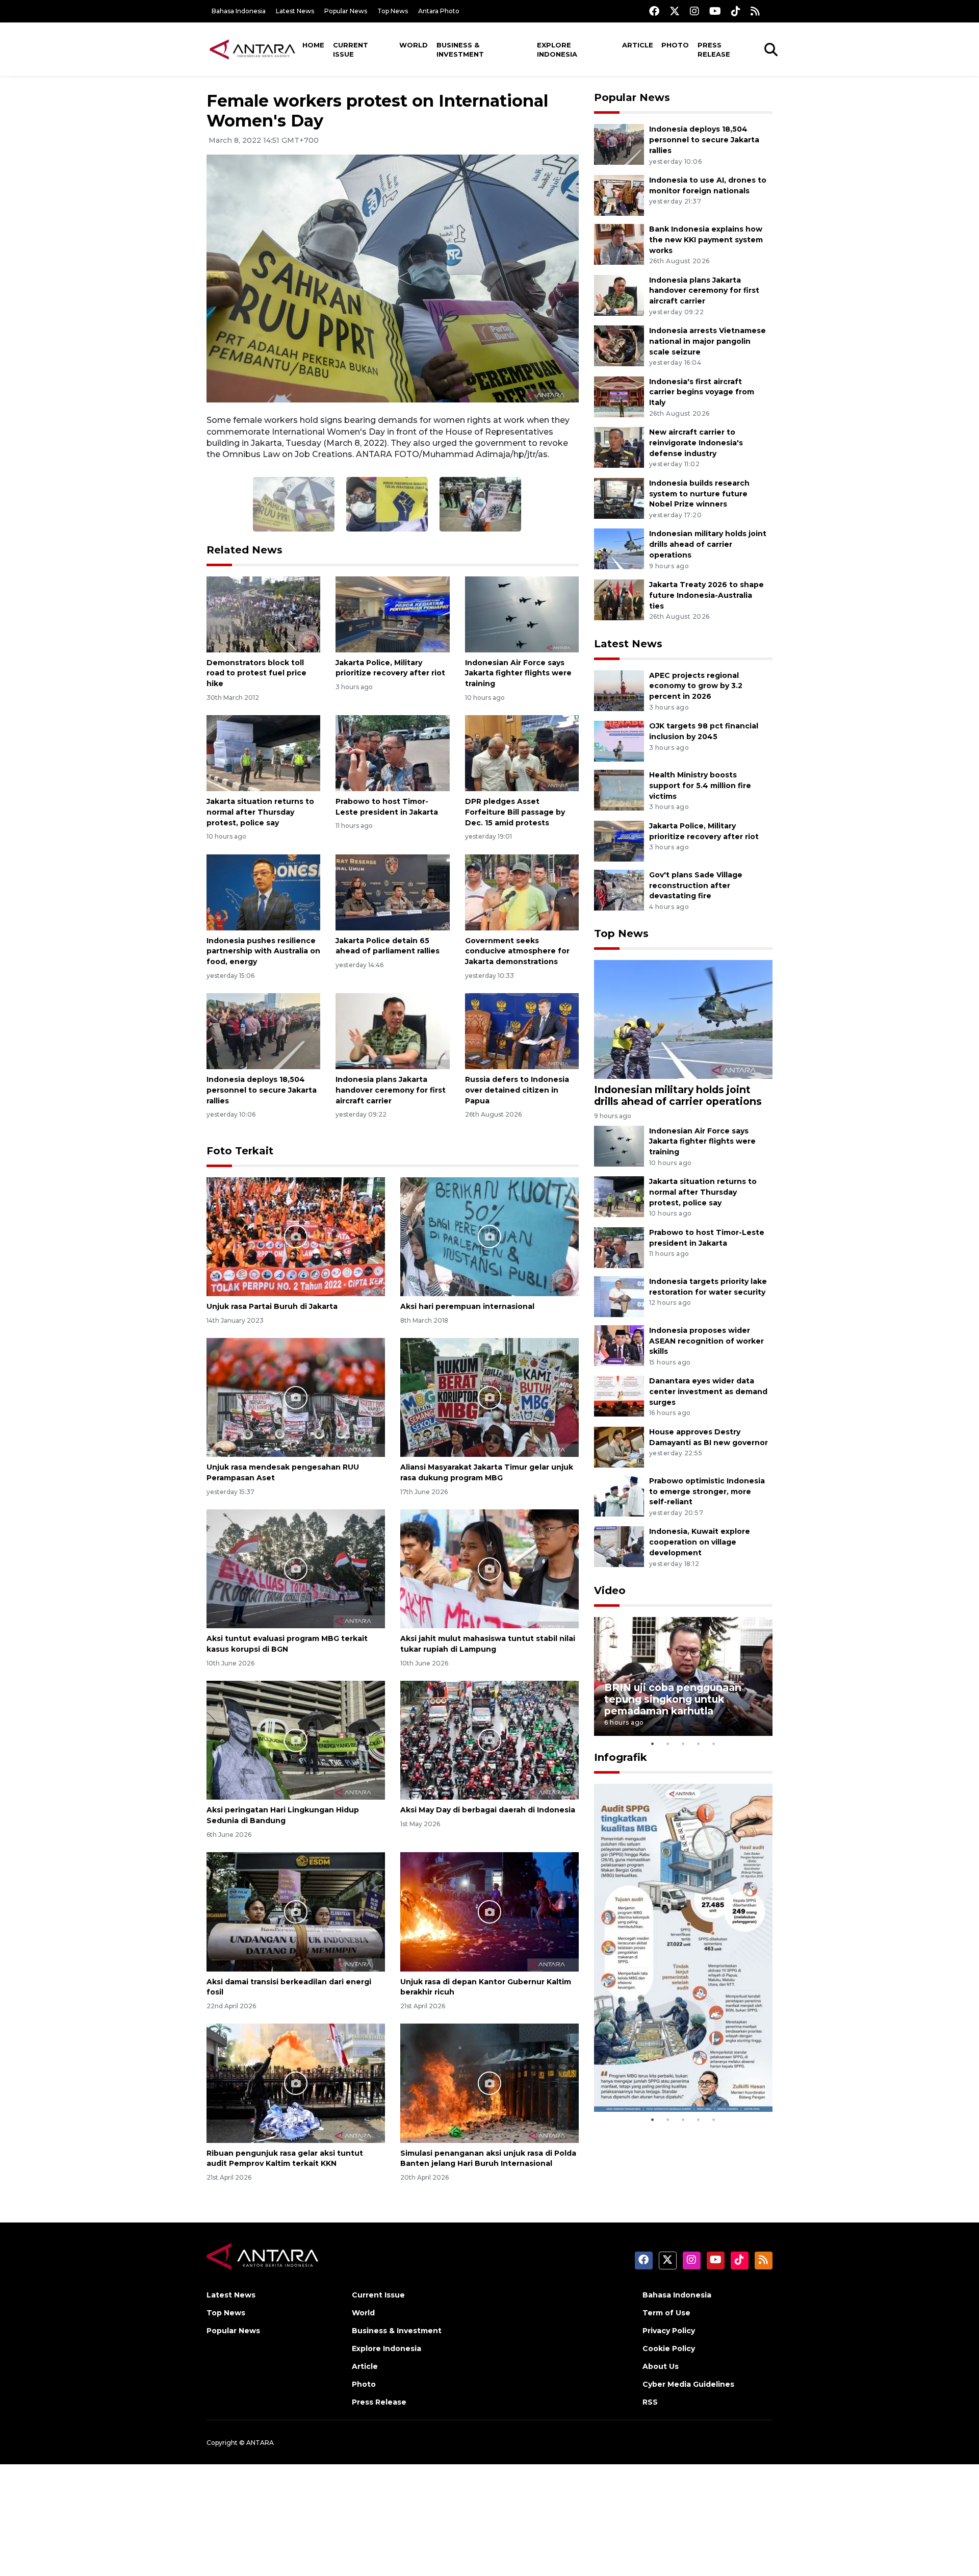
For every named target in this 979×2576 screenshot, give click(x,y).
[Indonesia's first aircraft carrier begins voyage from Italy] (619, 396)
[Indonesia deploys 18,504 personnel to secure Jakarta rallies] (263, 1031)
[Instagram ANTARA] (694, 11)
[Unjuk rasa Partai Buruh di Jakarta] (296, 1236)
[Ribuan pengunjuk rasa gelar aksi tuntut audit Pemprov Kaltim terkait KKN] (296, 2082)
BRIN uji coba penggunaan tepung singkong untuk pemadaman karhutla (673, 1699)
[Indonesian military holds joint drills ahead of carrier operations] (619, 549)
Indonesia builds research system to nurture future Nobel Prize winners (699, 494)
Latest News (295, 11)
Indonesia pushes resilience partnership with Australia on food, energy (263, 951)
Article (638, 45)
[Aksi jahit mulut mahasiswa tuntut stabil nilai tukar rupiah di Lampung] (489, 1568)
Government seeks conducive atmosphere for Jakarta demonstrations (517, 951)
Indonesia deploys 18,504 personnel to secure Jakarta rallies (262, 1090)
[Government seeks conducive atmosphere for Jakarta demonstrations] (522, 891)
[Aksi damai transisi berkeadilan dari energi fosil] (296, 1911)
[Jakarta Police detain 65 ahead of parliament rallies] (392, 891)
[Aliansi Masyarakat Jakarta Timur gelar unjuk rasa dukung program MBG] (489, 1397)
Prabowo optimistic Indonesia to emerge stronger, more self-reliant (707, 1492)
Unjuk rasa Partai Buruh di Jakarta (272, 1306)
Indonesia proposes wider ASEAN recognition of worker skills (706, 1341)
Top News (393, 11)
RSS (650, 2402)
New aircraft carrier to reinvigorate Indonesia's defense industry (696, 443)
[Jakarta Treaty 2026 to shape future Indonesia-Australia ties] (619, 599)
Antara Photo (439, 11)
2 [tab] (668, 1744)
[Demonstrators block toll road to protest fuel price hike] (263, 613)
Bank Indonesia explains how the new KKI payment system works (706, 240)
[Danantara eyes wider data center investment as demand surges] (619, 1396)
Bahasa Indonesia (239, 11)
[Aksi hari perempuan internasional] (489, 1236)
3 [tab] (683, 1744)
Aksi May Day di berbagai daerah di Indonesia (488, 1810)
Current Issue (351, 49)
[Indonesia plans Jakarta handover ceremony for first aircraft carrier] (392, 1031)
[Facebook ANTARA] (654, 11)
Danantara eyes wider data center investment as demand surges (708, 1392)
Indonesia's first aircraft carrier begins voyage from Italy (702, 392)
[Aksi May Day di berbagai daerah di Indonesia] (489, 1740)
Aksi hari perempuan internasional (467, 1306)
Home (313, 45)
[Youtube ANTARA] (715, 11)
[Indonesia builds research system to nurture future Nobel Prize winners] (619, 498)
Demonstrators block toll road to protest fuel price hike (256, 673)
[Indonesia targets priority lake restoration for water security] (619, 1296)
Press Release (714, 49)
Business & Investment (460, 49)
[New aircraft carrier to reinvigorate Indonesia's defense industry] (619, 447)
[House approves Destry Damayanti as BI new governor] (619, 1446)
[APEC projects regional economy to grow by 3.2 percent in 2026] (619, 690)
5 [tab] (714, 1744)
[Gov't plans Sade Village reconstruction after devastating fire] (619, 889)
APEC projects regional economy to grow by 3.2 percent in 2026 (696, 686)
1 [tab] (653, 1744)
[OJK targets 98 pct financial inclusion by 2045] (619, 740)
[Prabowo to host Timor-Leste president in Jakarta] (392, 753)
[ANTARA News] (252, 49)
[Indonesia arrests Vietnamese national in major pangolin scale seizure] (619, 345)
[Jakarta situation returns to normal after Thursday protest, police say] (263, 753)
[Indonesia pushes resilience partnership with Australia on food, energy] (263, 891)
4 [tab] (699, 1744)
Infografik (621, 1757)
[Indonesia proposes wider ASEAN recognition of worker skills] (619, 1345)
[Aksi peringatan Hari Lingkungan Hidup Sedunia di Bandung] (296, 1740)
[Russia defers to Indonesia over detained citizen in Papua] (522, 1031)
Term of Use (666, 2313)
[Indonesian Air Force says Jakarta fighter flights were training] (522, 613)
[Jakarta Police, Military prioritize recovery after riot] (392, 613)
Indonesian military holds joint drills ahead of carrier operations (708, 544)
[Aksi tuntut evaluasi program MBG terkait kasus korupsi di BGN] (296, 1568)
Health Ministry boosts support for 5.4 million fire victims (700, 786)
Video (610, 1590)
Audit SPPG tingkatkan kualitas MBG (664, 2081)
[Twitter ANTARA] (675, 11)
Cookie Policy (669, 2348)
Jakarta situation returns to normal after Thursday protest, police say (260, 812)
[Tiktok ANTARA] (736, 11)
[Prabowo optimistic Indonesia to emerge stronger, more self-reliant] (619, 1495)
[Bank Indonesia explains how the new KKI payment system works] (619, 244)
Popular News (346, 11)
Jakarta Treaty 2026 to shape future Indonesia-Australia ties (706, 595)
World (414, 45)
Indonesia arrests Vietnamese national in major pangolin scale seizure (707, 341)
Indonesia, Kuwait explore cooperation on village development (700, 1542)
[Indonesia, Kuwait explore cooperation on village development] (619, 1546)
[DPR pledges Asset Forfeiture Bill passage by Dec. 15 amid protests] (522, 753)
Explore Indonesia (557, 49)
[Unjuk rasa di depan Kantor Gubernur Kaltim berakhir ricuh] (489, 1911)
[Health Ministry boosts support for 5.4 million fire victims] (619, 789)
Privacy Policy (669, 2331)
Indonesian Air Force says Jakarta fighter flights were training (518, 673)
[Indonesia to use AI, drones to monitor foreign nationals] (619, 195)
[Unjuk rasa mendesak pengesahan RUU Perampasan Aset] (296, 1397)
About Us (661, 2366)
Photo (675, 45)
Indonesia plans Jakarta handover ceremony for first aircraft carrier (391, 1090)
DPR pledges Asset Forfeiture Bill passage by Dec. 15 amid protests (515, 812)
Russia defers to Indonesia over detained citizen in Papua (517, 1090)
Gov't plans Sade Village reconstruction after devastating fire (696, 886)
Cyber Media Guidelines (688, 2384)
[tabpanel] (683, 1676)
